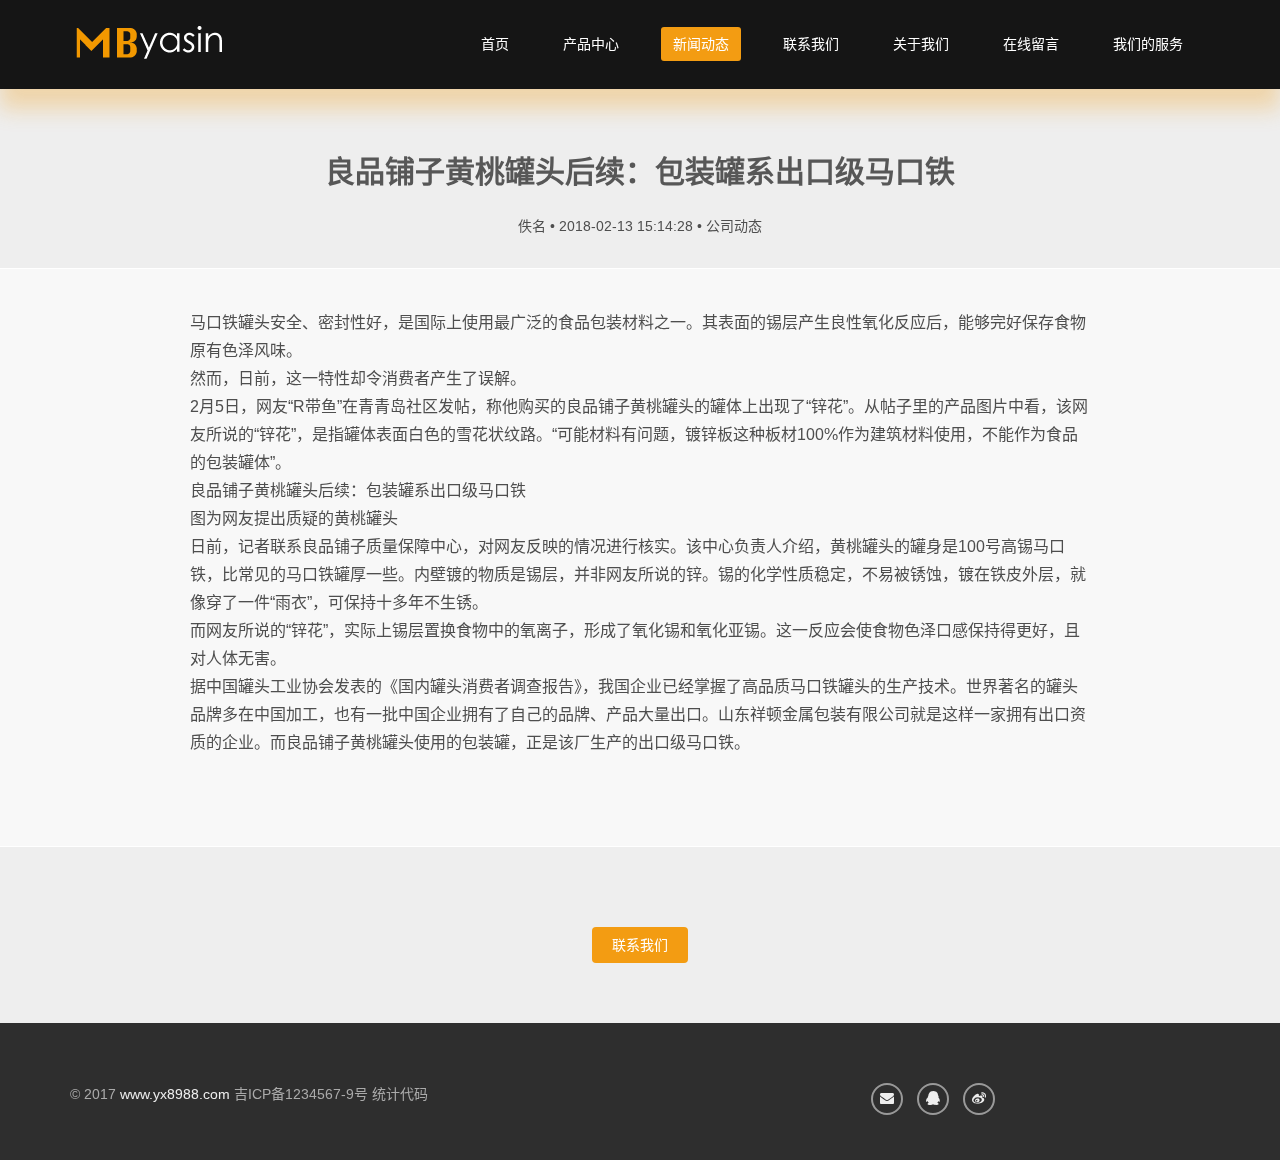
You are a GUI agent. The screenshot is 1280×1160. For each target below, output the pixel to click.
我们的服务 (1148, 44)
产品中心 (591, 44)
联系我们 (811, 44)
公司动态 (734, 226)
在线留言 (1031, 44)
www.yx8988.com (175, 1094)
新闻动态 (701, 44)
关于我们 (921, 44)
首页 (495, 44)
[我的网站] (172, 50)
